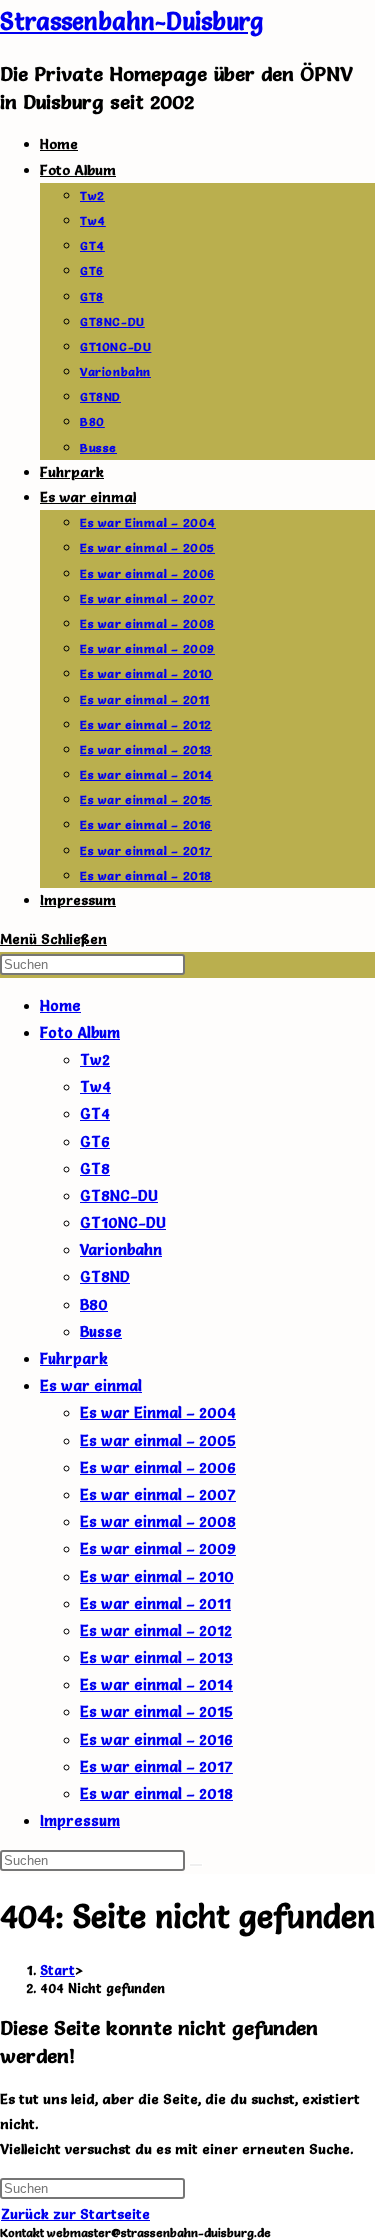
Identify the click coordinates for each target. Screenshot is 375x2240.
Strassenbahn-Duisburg (131, 21)
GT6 (95, 1141)
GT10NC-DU (123, 1222)
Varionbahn (121, 1249)
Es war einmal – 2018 (156, 1793)
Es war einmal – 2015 (156, 1711)
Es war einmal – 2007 (158, 1494)
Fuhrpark (74, 1358)
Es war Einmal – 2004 (158, 1412)
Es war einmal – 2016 (156, 1739)
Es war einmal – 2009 (158, 1548)
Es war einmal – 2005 (158, 1440)
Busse (101, 1331)
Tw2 (95, 1059)
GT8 (95, 1168)
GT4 (95, 1113)
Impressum (80, 1820)
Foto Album (80, 1032)
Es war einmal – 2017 (156, 1766)
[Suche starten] (196, 1865)
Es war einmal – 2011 (155, 1603)
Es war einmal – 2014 (156, 1684)
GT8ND (105, 1276)
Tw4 (95, 1086)
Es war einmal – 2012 (156, 1630)
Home (60, 1005)
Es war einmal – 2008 (158, 1521)
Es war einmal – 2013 (156, 1657)
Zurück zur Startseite (75, 2214)
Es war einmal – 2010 (157, 1576)
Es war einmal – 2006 (158, 1467)
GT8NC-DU (119, 1195)
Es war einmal (91, 1385)
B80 (94, 1304)
